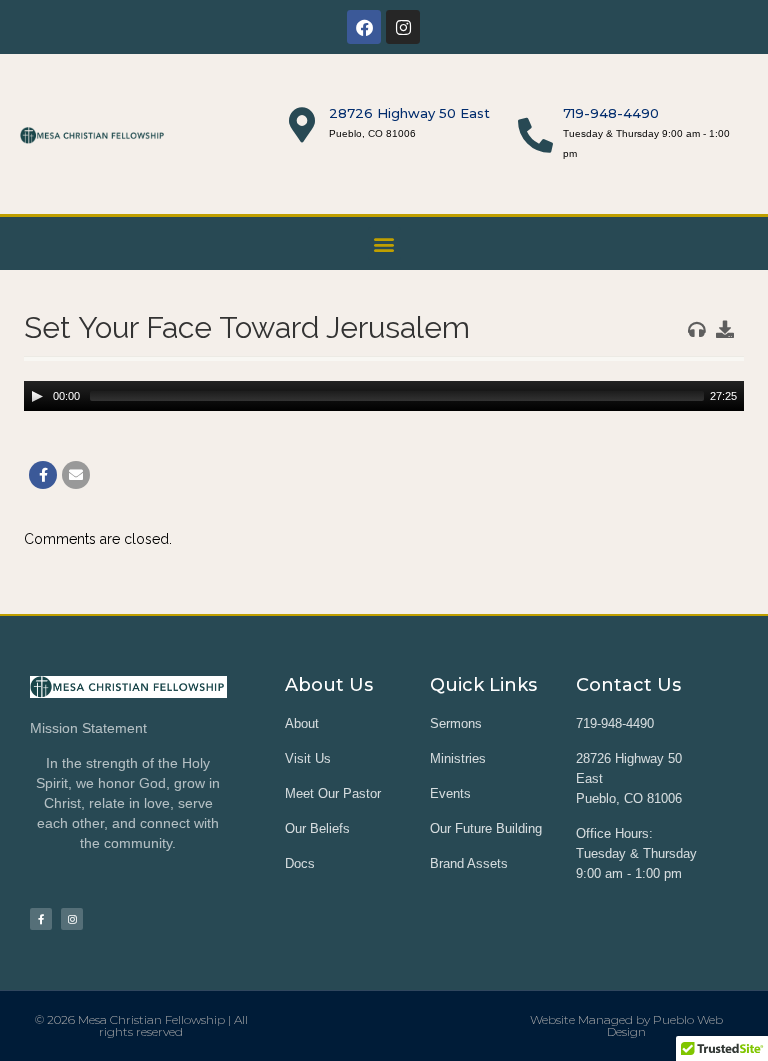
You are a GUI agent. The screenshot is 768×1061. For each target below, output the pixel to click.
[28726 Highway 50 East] (301, 124)
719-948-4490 (611, 113)
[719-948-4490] (535, 134)
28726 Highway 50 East (409, 113)
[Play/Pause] (37, 396)
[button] (384, 243)
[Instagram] (403, 27)
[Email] (76, 475)
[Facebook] (364, 27)
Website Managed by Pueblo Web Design (626, 1025)
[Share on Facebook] (43, 475)
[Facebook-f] (41, 919)
